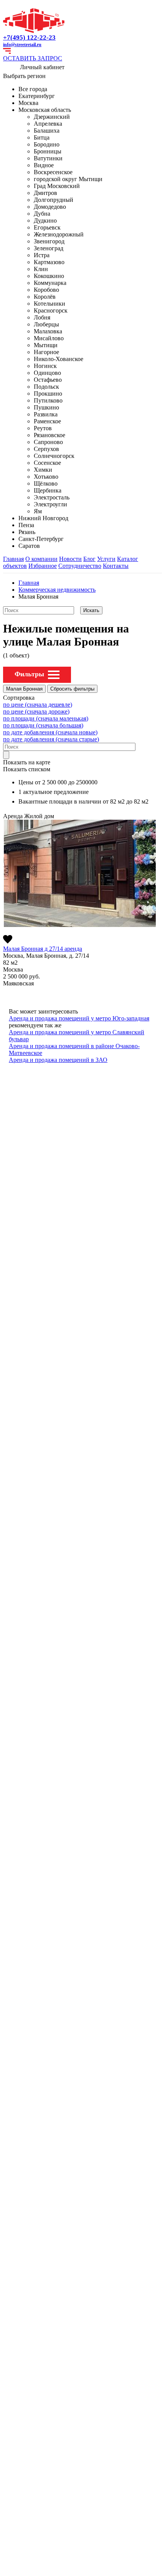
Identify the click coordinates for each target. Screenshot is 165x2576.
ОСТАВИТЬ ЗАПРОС (33, 58)
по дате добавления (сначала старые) (51, 739)
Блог (89, 559)
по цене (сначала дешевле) (38, 705)
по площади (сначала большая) (43, 725)
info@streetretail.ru (22, 45)
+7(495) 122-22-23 (29, 37)
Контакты (116, 566)
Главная (13, 559)
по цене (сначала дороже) (36, 711)
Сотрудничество (80, 566)
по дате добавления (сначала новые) (50, 732)
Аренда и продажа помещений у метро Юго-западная (79, 1018)
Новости (70, 559)
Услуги (106, 559)
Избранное (43, 566)
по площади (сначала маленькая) (46, 718)
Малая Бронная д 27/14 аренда (43, 949)
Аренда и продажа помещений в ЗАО (58, 1060)
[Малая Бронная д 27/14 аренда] (80, 873)
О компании (41, 559)
